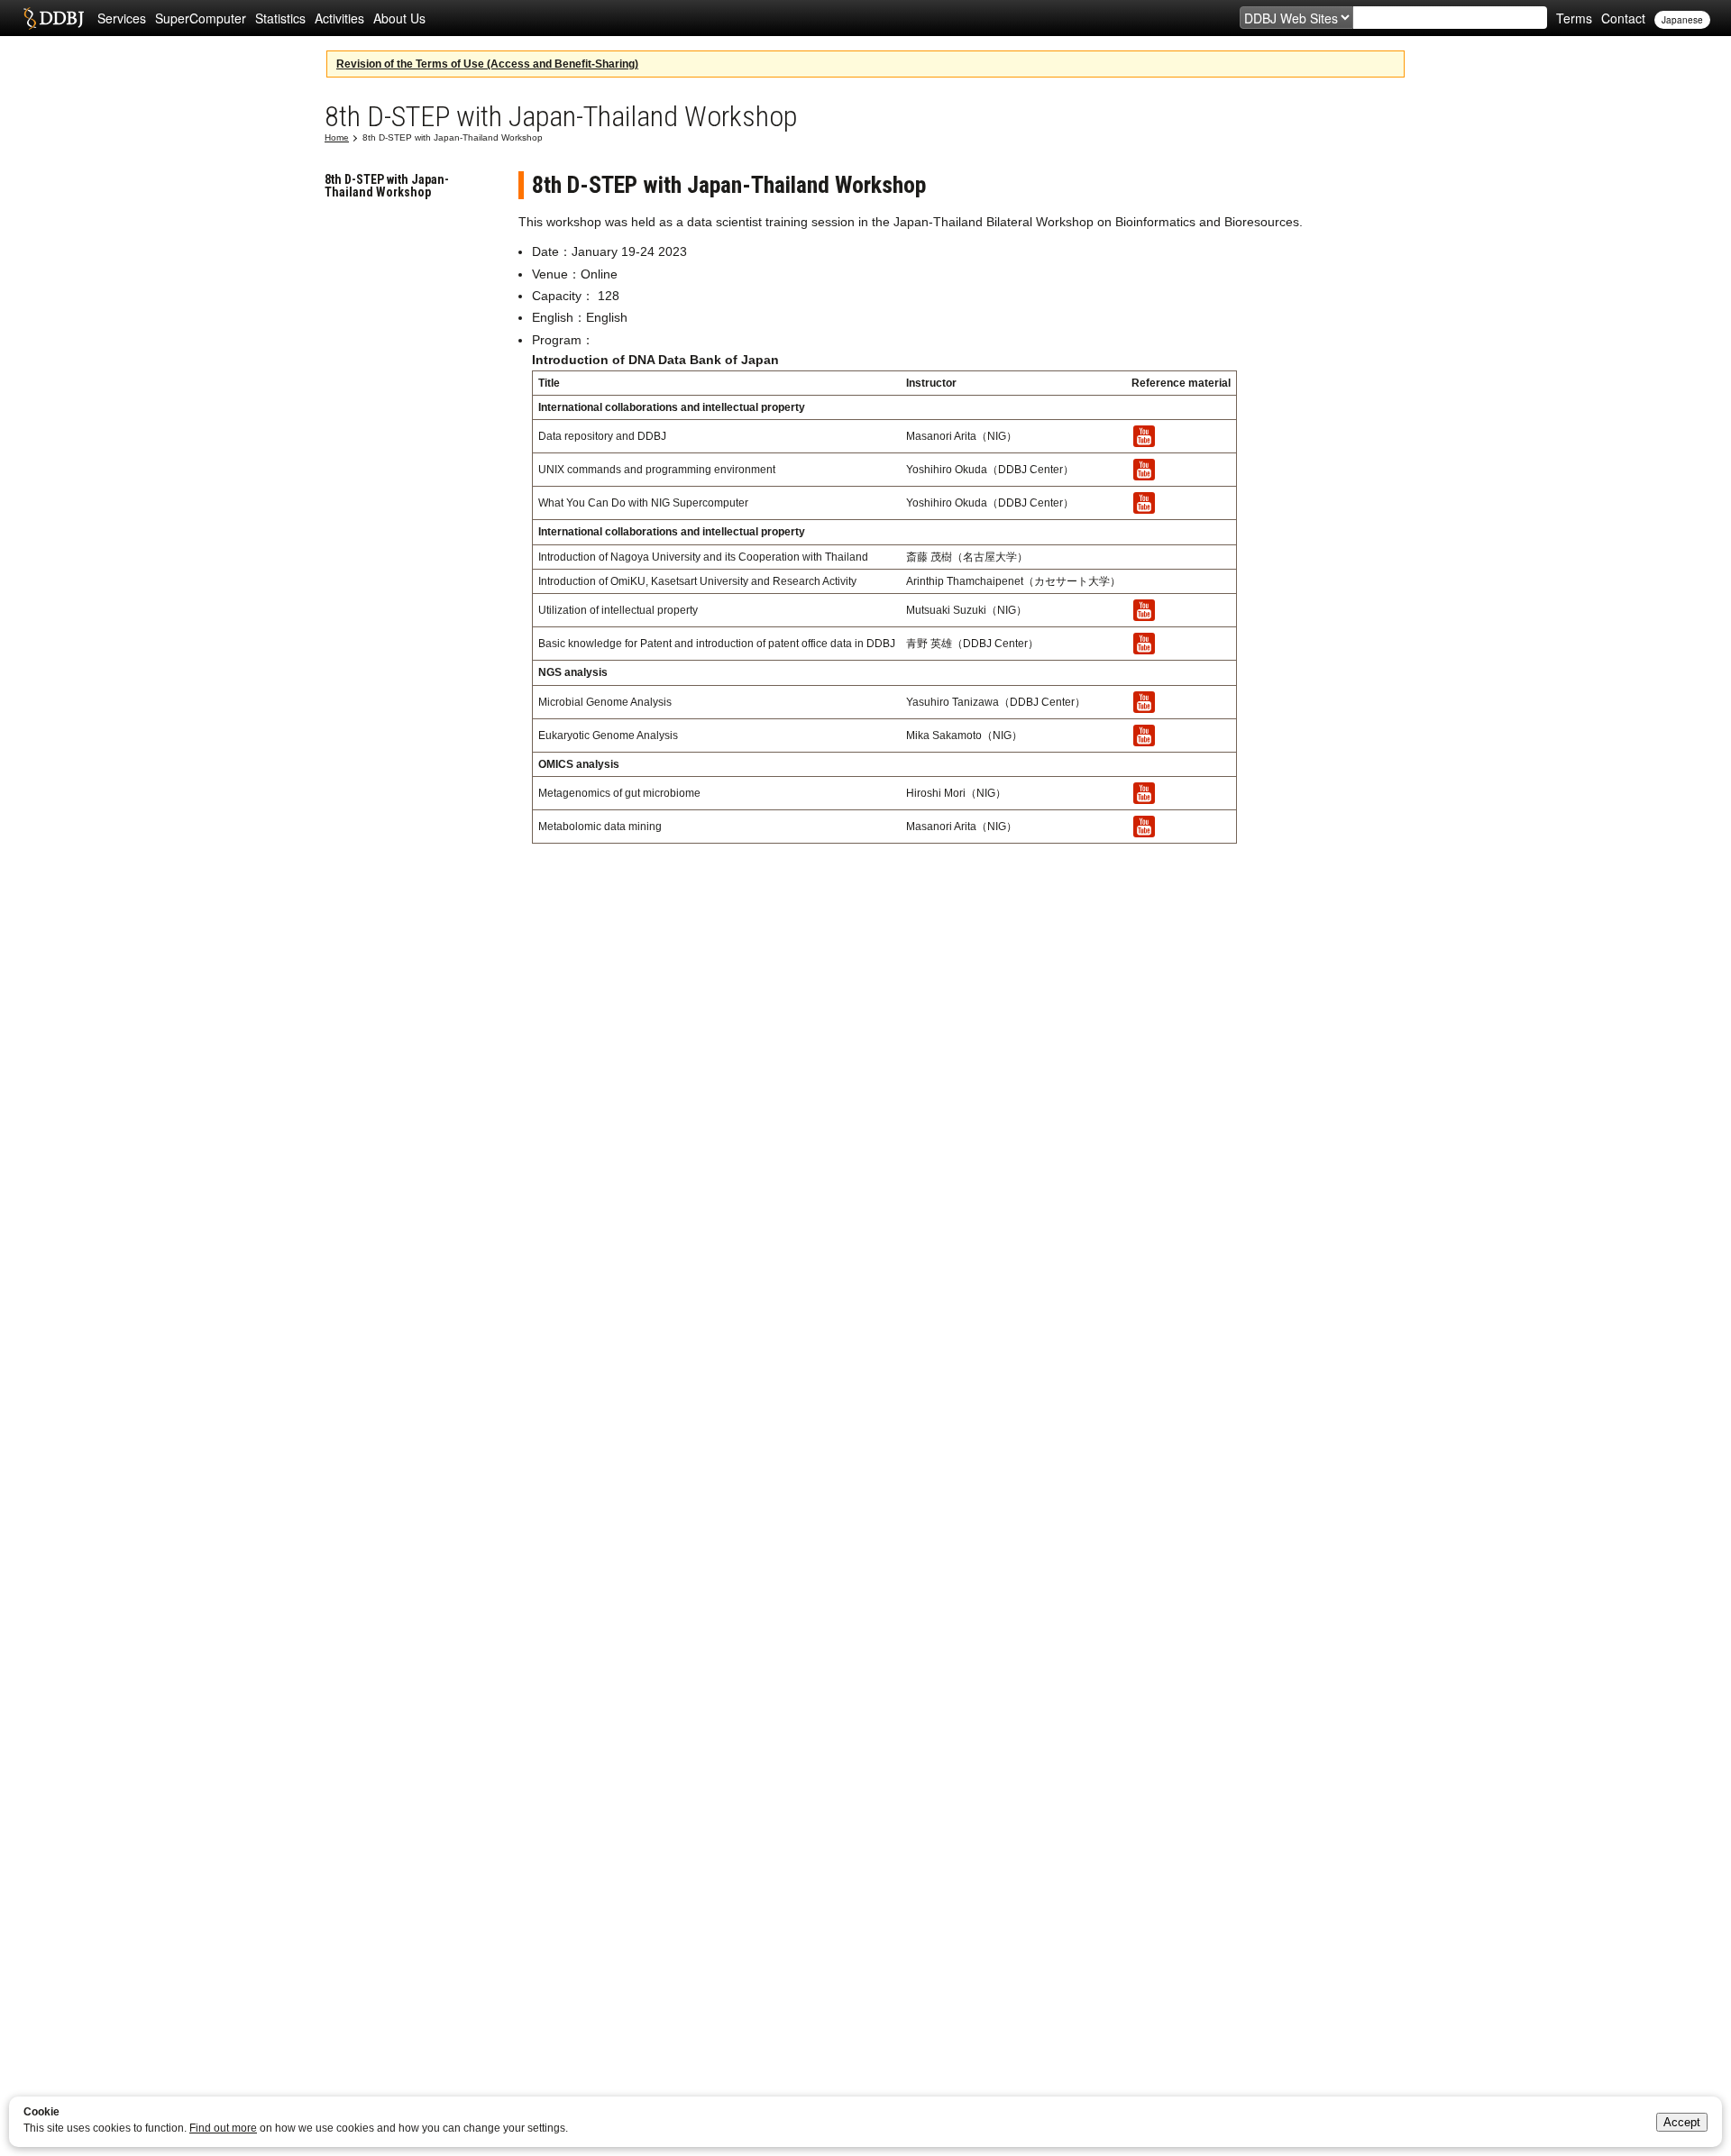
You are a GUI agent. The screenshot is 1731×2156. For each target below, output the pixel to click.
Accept (1682, 2122)
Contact (1623, 18)
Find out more (223, 2128)
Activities (339, 18)
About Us (399, 18)
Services (122, 18)
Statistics (280, 18)
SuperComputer (201, 18)
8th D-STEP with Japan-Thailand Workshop (387, 186)
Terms (1574, 18)
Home (337, 137)
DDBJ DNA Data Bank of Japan (54, 18)
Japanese (1682, 20)
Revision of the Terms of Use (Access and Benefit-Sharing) (487, 64)
